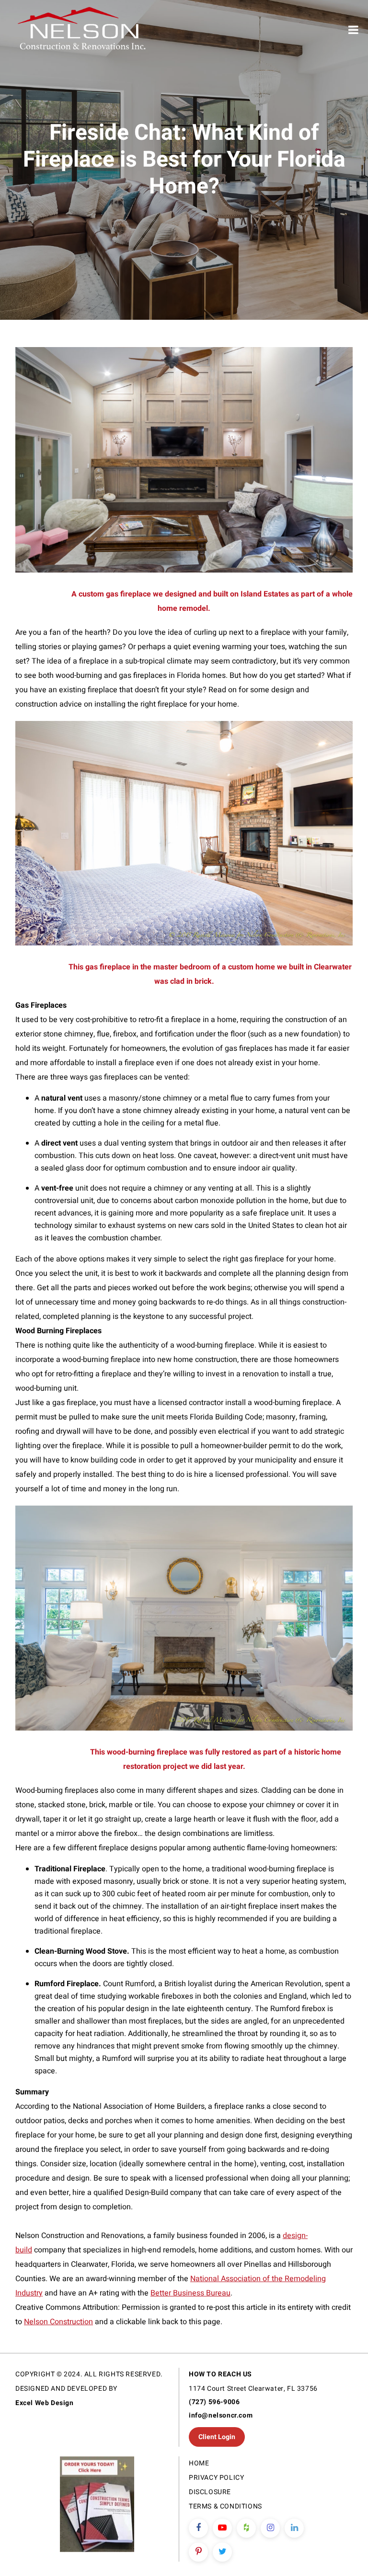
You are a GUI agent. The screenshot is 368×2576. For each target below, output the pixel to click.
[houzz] (246, 2528)
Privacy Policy (216, 2478)
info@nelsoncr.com (221, 2415)
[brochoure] (97, 2506)
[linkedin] (294, 2528)
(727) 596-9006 (214, 2402)
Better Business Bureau (190, 2293)
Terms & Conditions (225, 2506)
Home (199, 2463)
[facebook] (198, 2528)
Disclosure (210, 2492)
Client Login (217, 2437)
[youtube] (222, 2528)
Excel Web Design (45, 2403)
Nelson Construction (58, 2322)
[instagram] (270, 2528)
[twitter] (222, 2552)
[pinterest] (198, 2552)
